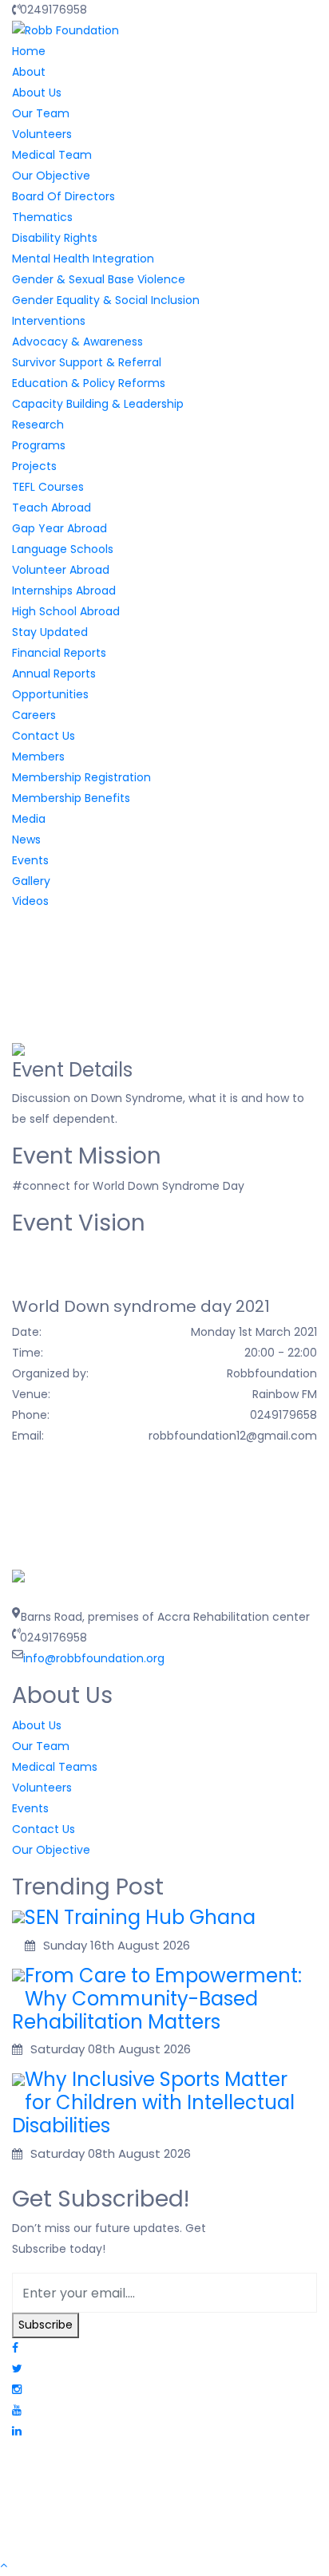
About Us (37, 93)
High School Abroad (66, 611)
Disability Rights (55, 238)
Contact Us (44, 736)
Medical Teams (55, 1767)
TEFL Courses (48, 487)
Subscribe (46, 2325)
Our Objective (51, 176)
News (26, 840)
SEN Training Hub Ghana (140, 1917)
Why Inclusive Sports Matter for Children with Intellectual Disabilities (153, 2102)
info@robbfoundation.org (94, 1658)
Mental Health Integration (83, 259)
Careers (34, 715)
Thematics (42, 217)
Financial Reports (59, 653)
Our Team (41, 113)
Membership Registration (81, 777)
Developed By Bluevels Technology (109, 2531)
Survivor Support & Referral (87, 362)
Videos (30, 901)
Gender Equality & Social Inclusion (106, 300)
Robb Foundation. (162, 2477)
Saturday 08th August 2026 (111, 2049)
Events (30, 860)
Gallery (31, 881)
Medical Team (52, 155)
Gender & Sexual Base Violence (99, 279)
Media (29, 819)
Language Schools (63, 549)
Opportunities (50, 694)
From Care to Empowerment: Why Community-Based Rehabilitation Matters (157, 1999)
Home (29, 51)
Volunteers (42, 134)
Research (38, 425)
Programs (39, 445)
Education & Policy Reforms (89, 383)
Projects (34, 466)
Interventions (49, 321)
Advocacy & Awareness (77, 342)
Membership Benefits (71, 798)
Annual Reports (54, 674)
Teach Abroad (52, 508)
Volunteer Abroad (61, 570)
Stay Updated (50, 632)
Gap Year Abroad (59, 528)
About (29, 72)
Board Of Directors (63, 196)
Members (38, 757)
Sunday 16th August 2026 (117, 1945)
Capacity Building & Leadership (98, 404)
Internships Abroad (64, 591)
